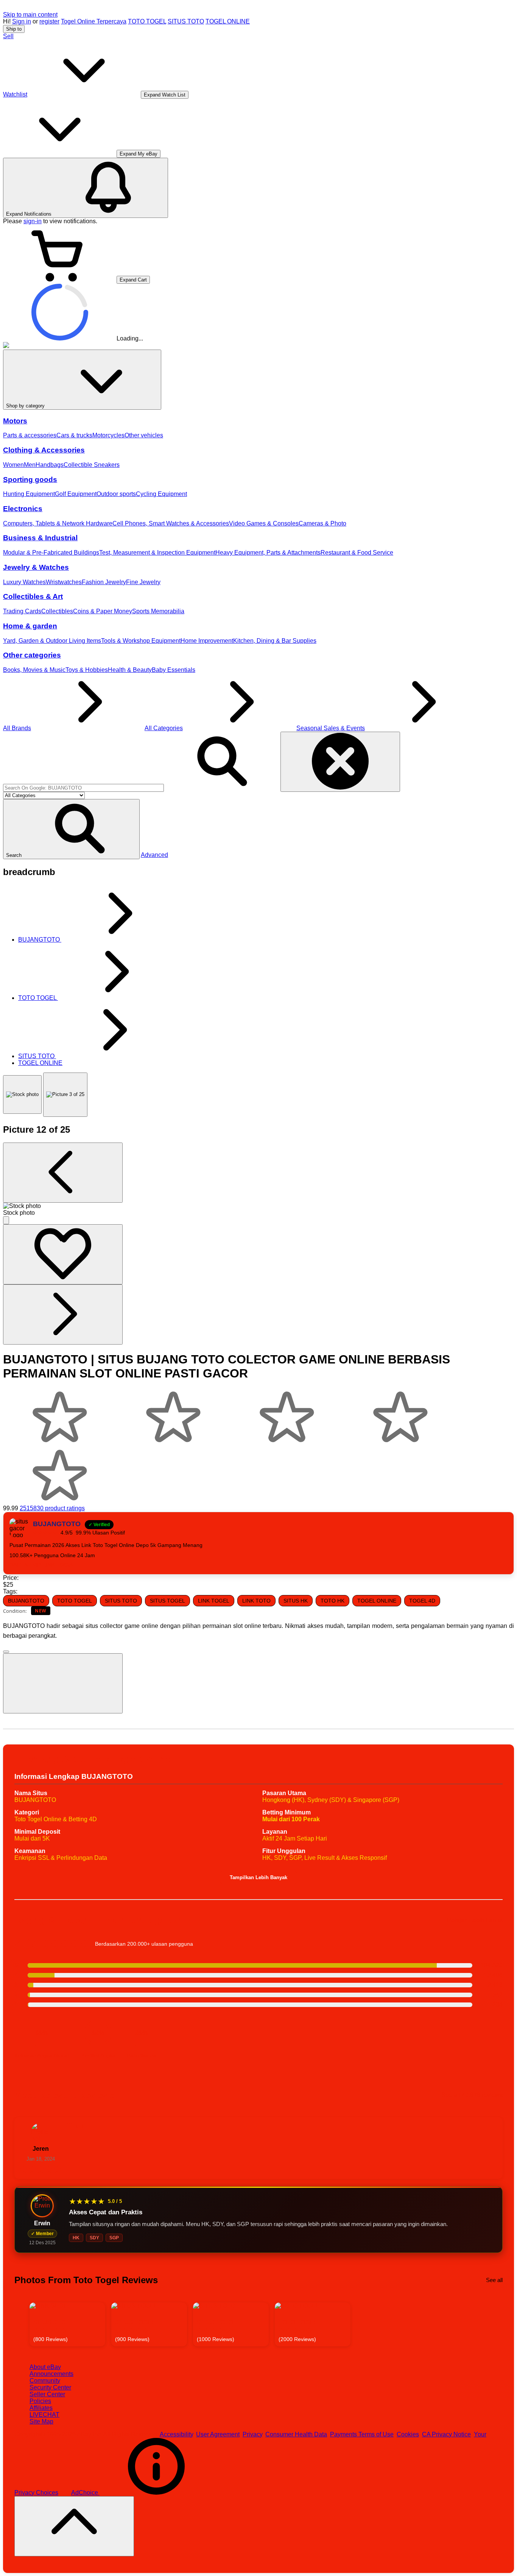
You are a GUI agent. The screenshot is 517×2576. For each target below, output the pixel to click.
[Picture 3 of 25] (65, 1095)
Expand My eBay (139, 154)
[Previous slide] (21, 2324)
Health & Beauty (130, 670)
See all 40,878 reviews (472, 2095)
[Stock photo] (22, 1094)
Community (45, 2381)
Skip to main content (30, 15)
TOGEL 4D (422, 1601)
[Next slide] (496, 2324)
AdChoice (85, 2493)
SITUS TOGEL (167, 1601)
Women (13, 465)
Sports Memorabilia (158, 611)
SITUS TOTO (186, 21)
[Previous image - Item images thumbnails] (63, 1173)
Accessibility (176, 2434)
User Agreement (218, 2434)
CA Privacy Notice (446, 2434)
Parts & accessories (30, 435)
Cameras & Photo (322, 523)
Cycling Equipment (161, 494)
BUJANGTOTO (26, 1601)
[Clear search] (340, 762)
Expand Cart (133, 280)
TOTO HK (332, 1601)
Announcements (51, 2374)
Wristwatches (64, 582)
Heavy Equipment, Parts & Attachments (268, 553)
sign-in (33, 221)
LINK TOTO (256, 1601)
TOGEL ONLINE (228, 21)
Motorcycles (108, 435)
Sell (8, 36)
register (49, 21)
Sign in (22, 21)
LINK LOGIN (58, 1565)
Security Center (50, 2387)
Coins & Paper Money (103, 611)
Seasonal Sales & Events (331, 728)
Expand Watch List (165, 95)
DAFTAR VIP (26, 1565)
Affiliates (41, 2408)
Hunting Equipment (29, 494)
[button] (71, 829)
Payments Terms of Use (362, 2434)
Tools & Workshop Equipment (141, 641)
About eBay (45, 2367)
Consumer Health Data (296, 2434)
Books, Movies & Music (34, 670)
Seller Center (47, 2394)
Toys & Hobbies (87, 670)
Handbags (50, 465)
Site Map (41, 2421)
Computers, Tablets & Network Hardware (58, 523)
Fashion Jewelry (104, 582)
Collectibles (57, 611)
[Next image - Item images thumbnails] (63, 1314)
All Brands (17, 728)
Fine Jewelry (143, 582)
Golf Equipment (76, 494)
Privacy (252, 2434)
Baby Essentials (174, 670)
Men (30, 465)
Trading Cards (22, 611)
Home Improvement (207, 641)
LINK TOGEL (214, 1601)
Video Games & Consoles (264, 523)
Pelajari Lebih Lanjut (475, 1920)
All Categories (164, 728)
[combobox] (83, 788)
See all (494, 2280)
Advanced (154, 855)
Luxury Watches (24, 582)
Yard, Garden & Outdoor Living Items (52, 641)
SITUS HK (296, 1601)
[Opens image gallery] (6, 1220)
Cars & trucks (74, 435)
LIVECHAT (44, 2415)
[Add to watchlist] (63, 1254)
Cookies (408, 2434)
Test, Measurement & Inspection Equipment (157, 553)
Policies (40, 2401)
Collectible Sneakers (92, 465)
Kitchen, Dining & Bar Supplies (275, 641)
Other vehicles (144, 435)
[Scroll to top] (74, 2526)
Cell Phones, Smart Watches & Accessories (171, 523)
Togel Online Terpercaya (94, 21)
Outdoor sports (116, 494)
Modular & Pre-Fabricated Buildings (51, 553)
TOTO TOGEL (147, 21)
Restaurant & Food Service (357, 553)
